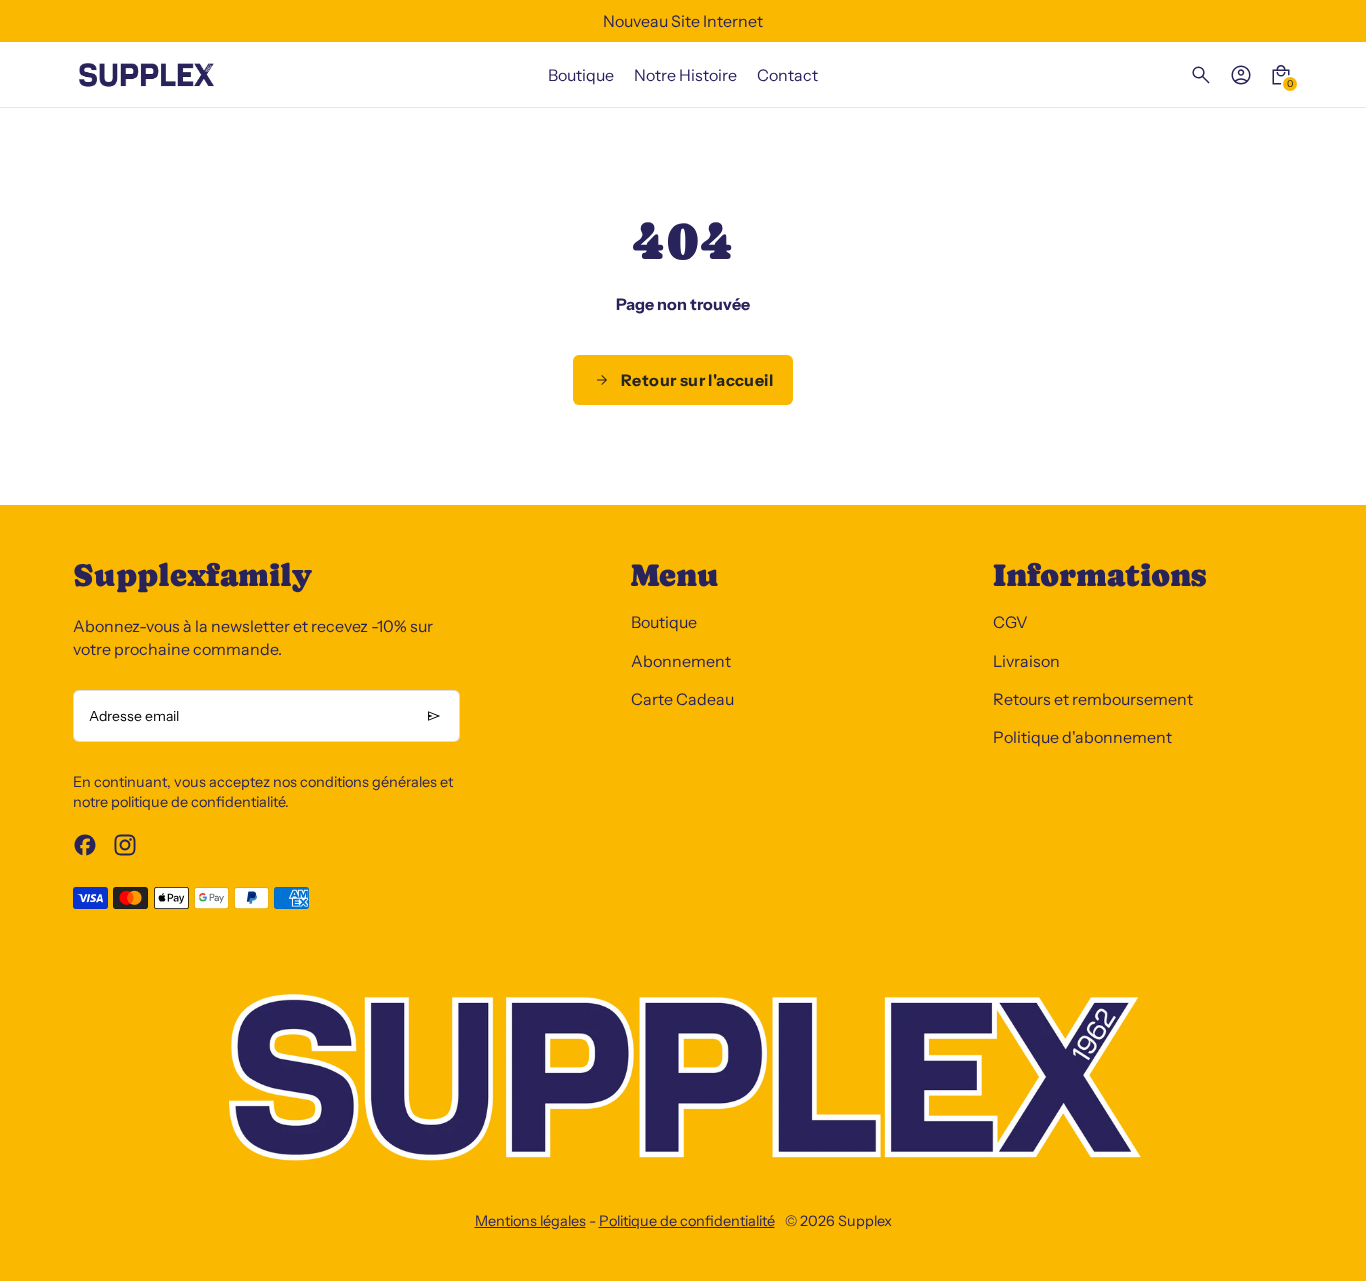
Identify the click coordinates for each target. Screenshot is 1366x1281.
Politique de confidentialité (687, 1221)
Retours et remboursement (1093, 699)
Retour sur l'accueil (697, 380)
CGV (1010, 622)
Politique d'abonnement (1082, 737)
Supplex (865, 1221)
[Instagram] (125, 845)
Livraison (1026, 661)
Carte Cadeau (682, 699)
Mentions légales (530, 1221)
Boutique (664, 622)
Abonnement (681, 661)
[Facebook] (85, 845)
